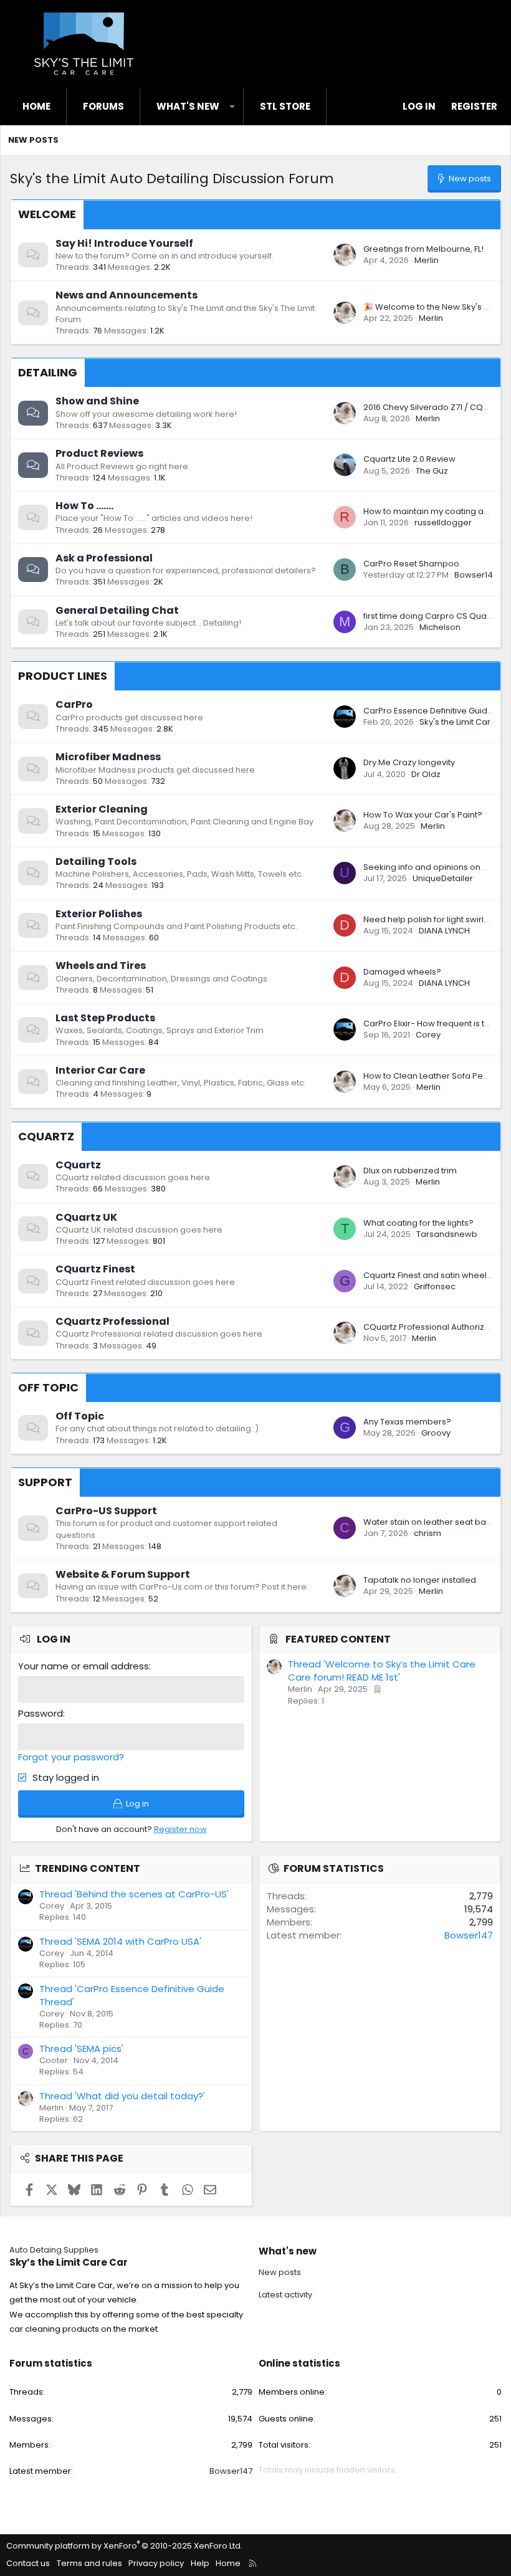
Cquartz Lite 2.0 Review (409, 459)
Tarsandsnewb (447, 1234)
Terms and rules (89, 2563)
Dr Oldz (426, 774)
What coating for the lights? (418, 1223)
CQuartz (46, 1136)
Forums (103, 106)
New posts (33, 140)
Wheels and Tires (101, 966)
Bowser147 (476, 575)
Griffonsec (435, 1286)
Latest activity (285, 2295)
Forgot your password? (71, 1757)
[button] (232, 106)
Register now (180, 1829)
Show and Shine (97, 401)
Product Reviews (99, 453)
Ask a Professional (104, 558)
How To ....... (84, 506)
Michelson (440, 627)
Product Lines (63, 676)
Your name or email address (84, 1666)
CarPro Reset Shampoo (411, 564)
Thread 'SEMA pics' (81, 2049)
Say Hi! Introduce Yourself (124, 243)
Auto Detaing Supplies (54, 2250)
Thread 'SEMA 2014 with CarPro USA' (120, 1941)
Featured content (338, 1639)
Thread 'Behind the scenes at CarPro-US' (134, 1894)
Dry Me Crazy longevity (409, 762)
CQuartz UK (86, 1217)
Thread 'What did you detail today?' (122, 2096)
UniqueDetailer (443, 878)
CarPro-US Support (106, 1511)
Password (41, 1713)
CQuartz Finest (95, 1269)
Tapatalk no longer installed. (421, 1580)
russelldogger (443, 522)
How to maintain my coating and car (437, 511)
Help (200, 2563)
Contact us (28, 2563)
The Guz (432, 471)
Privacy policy (156, 2563)
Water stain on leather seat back (429, 1522)
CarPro (74, 704)
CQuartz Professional (112, 1321)
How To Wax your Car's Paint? (423, 815)
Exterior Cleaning (102, 809)
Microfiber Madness (108, 757)
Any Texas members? (407, 1422)
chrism (427, 1533)
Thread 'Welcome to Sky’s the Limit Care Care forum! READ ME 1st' (382, 1671)
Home (36, 106)
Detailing (48, 372)
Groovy (436, 1433)
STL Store (285, 106)
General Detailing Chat (117, 610)
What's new (188, 106)
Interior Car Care (100, 1070)
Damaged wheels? (402, 972)
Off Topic (48, 1387)
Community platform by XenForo (124, 2546)
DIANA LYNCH (444, 931)
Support (45, 1482)
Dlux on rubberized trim (410, 1171)
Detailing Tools (96, 861)
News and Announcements (127, 295)
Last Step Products (105, 1018)
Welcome (47, 214)
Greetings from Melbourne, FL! (423, 249)
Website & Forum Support (123, 1574)
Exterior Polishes (99, 914)
